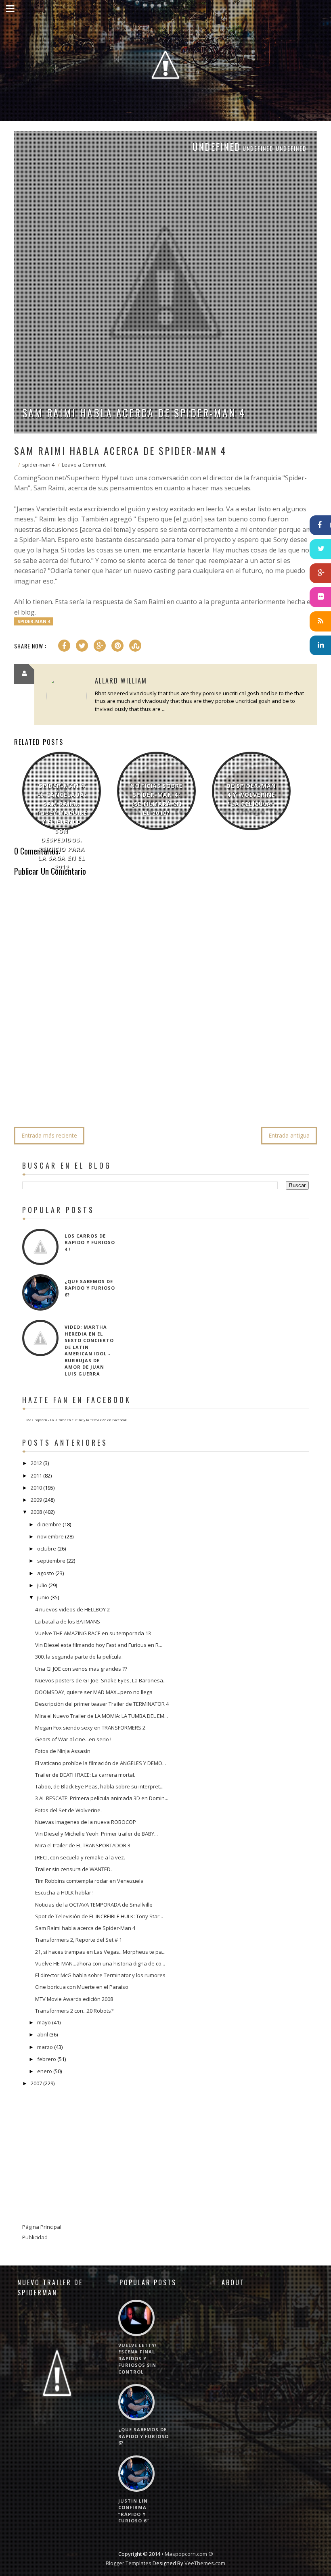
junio (43, 1597)
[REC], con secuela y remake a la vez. (80, 1857)
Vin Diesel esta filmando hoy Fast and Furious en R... (99, 1645)
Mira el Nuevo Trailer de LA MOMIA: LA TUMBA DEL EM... (102, 1716)
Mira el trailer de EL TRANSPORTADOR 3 (83, 1845)
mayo (44, 2022)
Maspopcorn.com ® (189, 2554)
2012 (36, 1463)
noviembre (50, 1536)
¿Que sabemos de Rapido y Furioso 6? (90, 1288)
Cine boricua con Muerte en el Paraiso (82, 1987)
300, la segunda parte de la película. (79, 1657)
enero (45, 2071)
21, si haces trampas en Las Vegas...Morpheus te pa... (100, 1952)
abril (43, 2034)
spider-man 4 (38, 465)
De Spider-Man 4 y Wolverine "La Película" (251, 795)
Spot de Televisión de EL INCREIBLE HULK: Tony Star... (99, 1916)
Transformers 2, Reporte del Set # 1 (79, 1940)
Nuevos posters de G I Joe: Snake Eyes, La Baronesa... (101, 1680)
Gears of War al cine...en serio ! (73, 1739)
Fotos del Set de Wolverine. (68, 1810)
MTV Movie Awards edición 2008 (74, 1999)
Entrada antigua (289, 1135)
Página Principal (42, 2227)
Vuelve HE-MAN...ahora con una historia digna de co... (100, 1963)
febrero (47, 2059)
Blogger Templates (129, 2563)
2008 (36, 1512)
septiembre (51, 1561)
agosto (46, 1573)
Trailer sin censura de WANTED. (73, 1869)
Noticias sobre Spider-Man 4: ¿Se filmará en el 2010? (157, 799)
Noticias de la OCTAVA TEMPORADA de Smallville (94, 1905)
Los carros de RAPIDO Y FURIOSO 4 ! (90, 1242)
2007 (36, 2083)
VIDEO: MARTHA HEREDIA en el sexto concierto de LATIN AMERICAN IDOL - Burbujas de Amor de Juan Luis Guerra (89, 1350)
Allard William (121, 681)
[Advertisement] (161, 1096)
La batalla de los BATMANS (68, 1621)
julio (42, 1585)
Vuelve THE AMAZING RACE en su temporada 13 (93, 1633)
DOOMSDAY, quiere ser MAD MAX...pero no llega (94, 1692)
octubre (47, 1549)
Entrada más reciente (49, 1135)
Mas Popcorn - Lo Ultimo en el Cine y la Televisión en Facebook (76, 1420)
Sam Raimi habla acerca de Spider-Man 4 (134, 413)
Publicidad (35, 2237)
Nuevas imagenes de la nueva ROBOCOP (86, 1822)
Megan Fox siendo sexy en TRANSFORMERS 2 (90, 1728)
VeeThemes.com (205, 2563)
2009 (36, 1500)
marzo (45, 2047)
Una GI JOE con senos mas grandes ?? (81, 1669)
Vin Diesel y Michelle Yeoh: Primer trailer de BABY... (96, 1834)
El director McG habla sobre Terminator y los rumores (100, 1975)
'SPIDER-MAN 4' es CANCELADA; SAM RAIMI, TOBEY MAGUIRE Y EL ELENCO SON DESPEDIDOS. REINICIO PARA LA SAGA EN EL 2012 (62, 826)
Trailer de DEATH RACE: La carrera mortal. (85, 1775)
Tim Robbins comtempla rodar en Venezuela (89, 1881)
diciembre (49, 1524)
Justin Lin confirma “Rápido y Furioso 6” (134, 2511)
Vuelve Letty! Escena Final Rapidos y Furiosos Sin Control (137, 2358)
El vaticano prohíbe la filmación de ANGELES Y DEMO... (101, 1763)
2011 (36, 1476)
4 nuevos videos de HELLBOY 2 (72, 1609)
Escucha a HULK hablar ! (64, 1892)
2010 (36, 1488)
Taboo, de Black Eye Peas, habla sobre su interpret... (99, 1786)
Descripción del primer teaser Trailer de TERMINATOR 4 (102, 1704)
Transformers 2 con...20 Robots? (74, 2011)
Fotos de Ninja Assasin (63, 1751)
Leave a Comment (84, 465)
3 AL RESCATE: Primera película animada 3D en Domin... (102, 1798)
